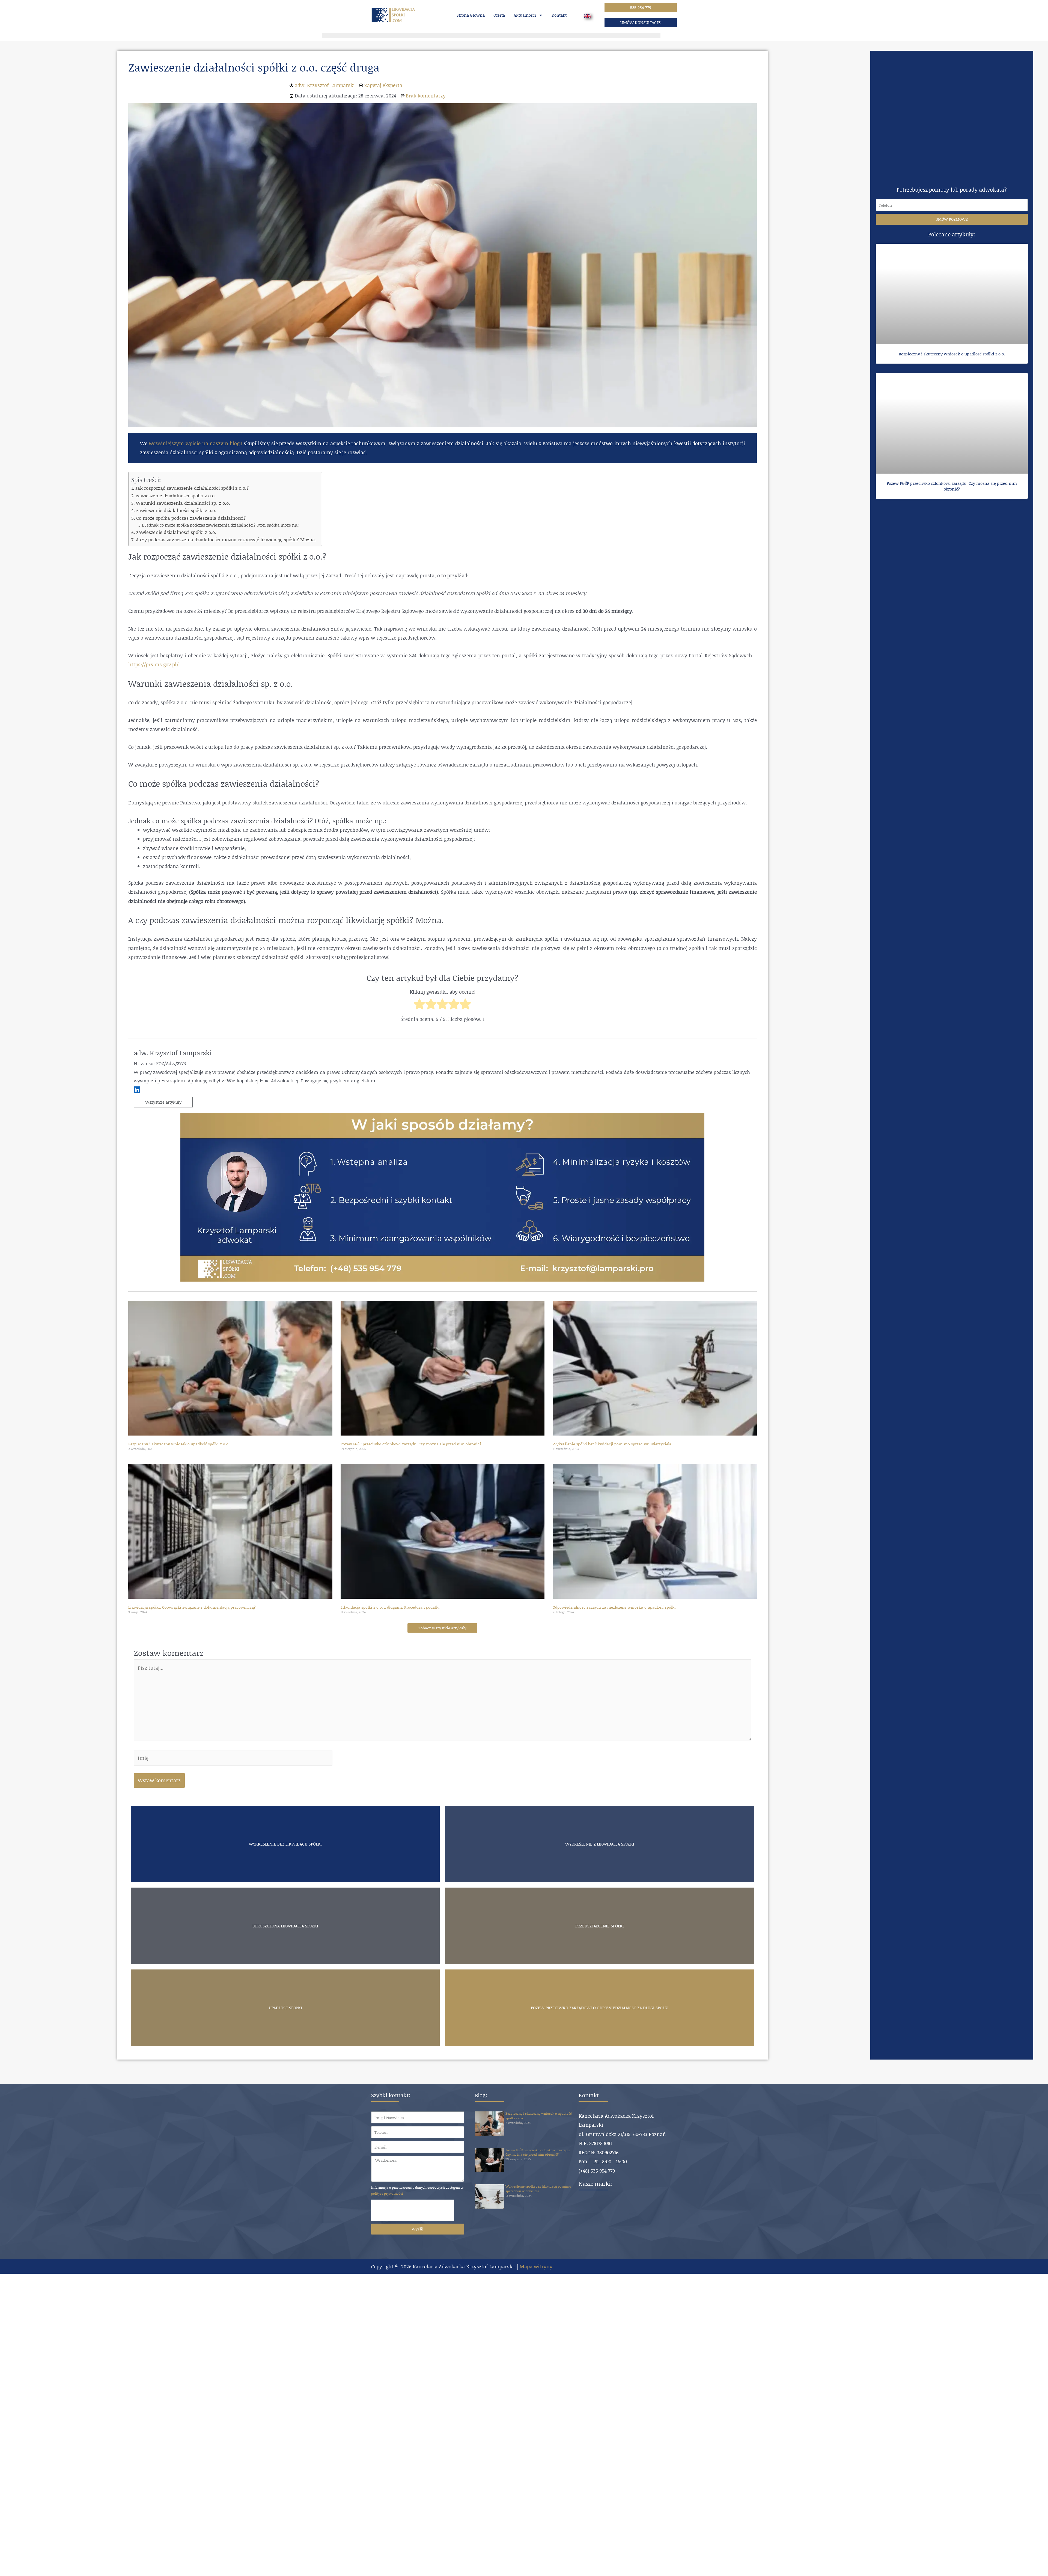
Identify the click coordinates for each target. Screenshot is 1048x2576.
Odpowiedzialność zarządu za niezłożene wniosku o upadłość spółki (614, 1607)
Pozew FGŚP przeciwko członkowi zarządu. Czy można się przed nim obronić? (411, 1444)
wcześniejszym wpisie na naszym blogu (195, 443)
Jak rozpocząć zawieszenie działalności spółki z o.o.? (192, 488)
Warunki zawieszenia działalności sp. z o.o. (183, 503)
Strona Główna (471, 15)
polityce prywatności (387, 2193)
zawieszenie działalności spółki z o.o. (176, 495)
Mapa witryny (536, 2266)
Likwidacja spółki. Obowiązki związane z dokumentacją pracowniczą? (192, 1607)
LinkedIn (137, 1090)
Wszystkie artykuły (163, 1102)
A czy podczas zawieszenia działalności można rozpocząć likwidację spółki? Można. (226, 539)
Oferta (499, 15)
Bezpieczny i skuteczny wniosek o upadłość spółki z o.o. (179, 1444)
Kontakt (559, 15)
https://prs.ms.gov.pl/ (153, 664)
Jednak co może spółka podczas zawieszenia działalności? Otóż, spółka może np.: (222, 525)
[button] (641, 8)
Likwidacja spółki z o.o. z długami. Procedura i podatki (390, 1607)
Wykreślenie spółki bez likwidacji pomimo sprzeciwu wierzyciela (612, 1444)
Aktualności (525, 15)
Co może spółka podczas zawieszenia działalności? (191, 518)
